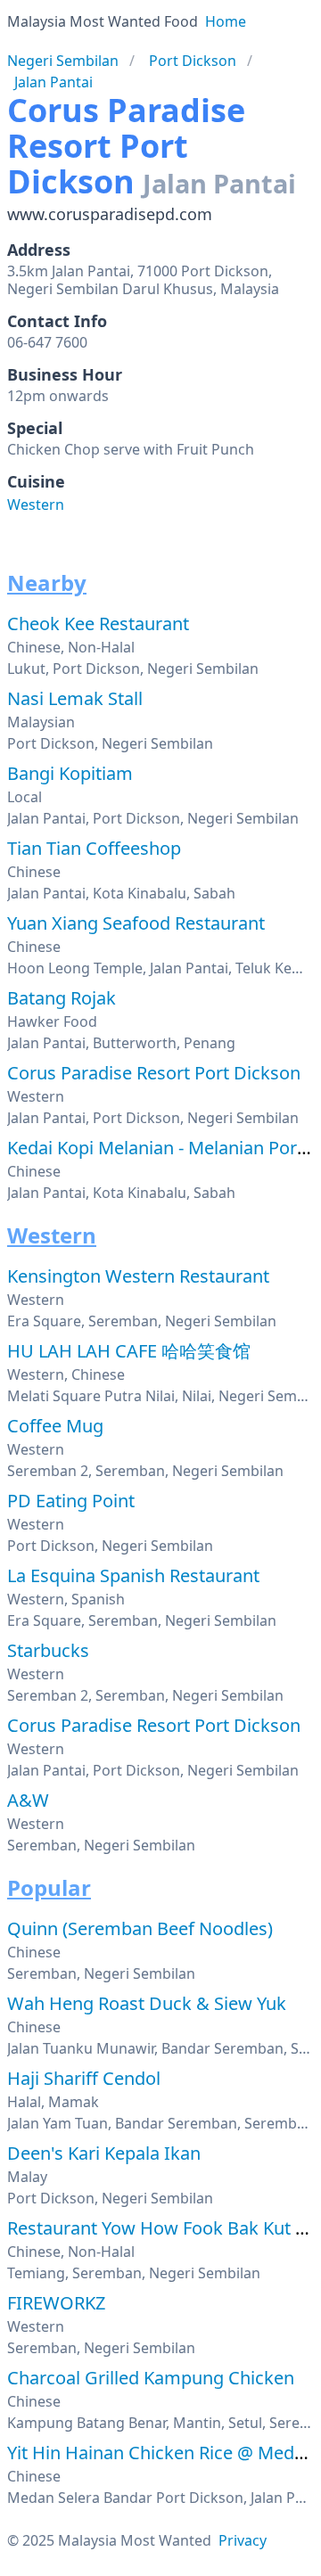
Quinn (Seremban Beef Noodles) (140, 1928)
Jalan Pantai (53, 82)
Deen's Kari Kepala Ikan (104, 2153)
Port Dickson (193, 61)
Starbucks (48, 1650)
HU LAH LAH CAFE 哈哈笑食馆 (129, 1351)
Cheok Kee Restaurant (98, 623)
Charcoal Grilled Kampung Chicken (151, 2378)
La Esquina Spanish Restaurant (133, 1575)
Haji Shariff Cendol (84, 2078)
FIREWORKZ (56, 2303)
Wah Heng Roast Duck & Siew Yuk (147, 2003)
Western (36, 505)
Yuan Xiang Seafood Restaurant (136, 923)
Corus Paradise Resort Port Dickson (154, 1073)
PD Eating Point (71, 1501)
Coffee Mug (55, 1426)
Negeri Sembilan (63, 61)
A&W (28, 1800)
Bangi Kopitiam (70, 773)
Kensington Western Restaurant (138, 1276)
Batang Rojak (62, 998)
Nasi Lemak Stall (75, 698)
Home (226, 21)
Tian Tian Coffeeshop (94, 848)
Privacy (243, 2540)
